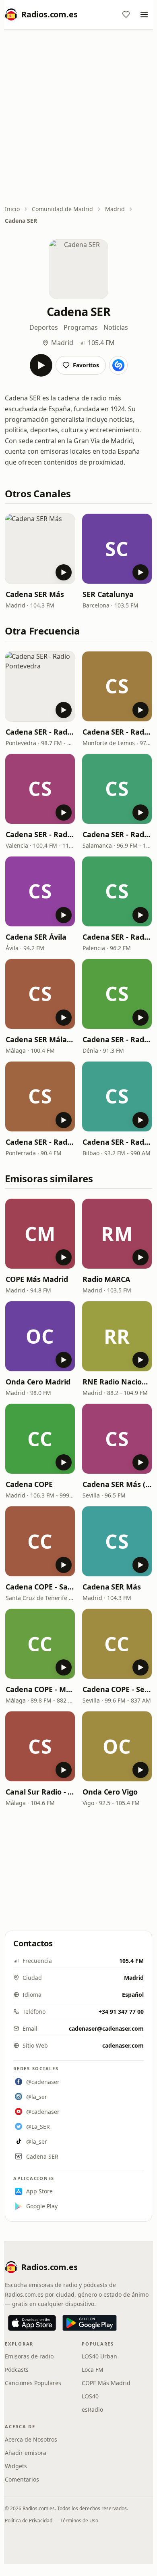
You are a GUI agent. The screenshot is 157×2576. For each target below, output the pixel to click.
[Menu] (144, 15)
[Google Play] (90, 2323)
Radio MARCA (106, 1279)
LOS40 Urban (99, 2356)
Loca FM (93, 2370)
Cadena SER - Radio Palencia (117, 937)
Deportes (44, 327)
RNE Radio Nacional (117, 1382)
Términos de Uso (79, 2521)
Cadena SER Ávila (36, 937)
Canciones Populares (33, 2383)
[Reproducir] (41, 365)
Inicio (12, 209)
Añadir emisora (26, 2453)
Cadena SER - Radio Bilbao (117, 1142)
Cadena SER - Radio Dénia (117, 1039)
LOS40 (90, 2396)
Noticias (116, 327)
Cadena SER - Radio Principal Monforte (117, 732)
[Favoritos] (126, 15)
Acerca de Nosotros (31, 2439)
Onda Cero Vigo (110, 1792)
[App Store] (32, 2323)
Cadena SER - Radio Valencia (40, 834)
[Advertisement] (78, 118)
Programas (81, 327)
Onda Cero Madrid (38, 1382)
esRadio (92, 2410)
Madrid (115, 209)
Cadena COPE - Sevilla (117, 1689)
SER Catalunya (108, 594)
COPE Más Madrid (37, 1279)
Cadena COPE (29, 1484)
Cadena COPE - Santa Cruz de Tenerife (40, 1587)
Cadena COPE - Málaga (40, 1689)
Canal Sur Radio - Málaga (40, 1792)
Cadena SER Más (35, 594)
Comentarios (22, 2479)
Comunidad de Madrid (62, 209)
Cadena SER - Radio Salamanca (117, 834)
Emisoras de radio (29, 2356)
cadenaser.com (123, 2045)
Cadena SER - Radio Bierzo (40, 1142)
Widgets (16, 2466)
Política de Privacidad (29, 2521)
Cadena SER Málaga (40, 1039)
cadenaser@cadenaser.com (106, 2028)
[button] (40, 549)
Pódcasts (17, 2370)
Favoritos (86, 365)
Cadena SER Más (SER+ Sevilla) (117, 1484)
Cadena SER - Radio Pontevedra (40, 732)
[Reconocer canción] (118, 365)
